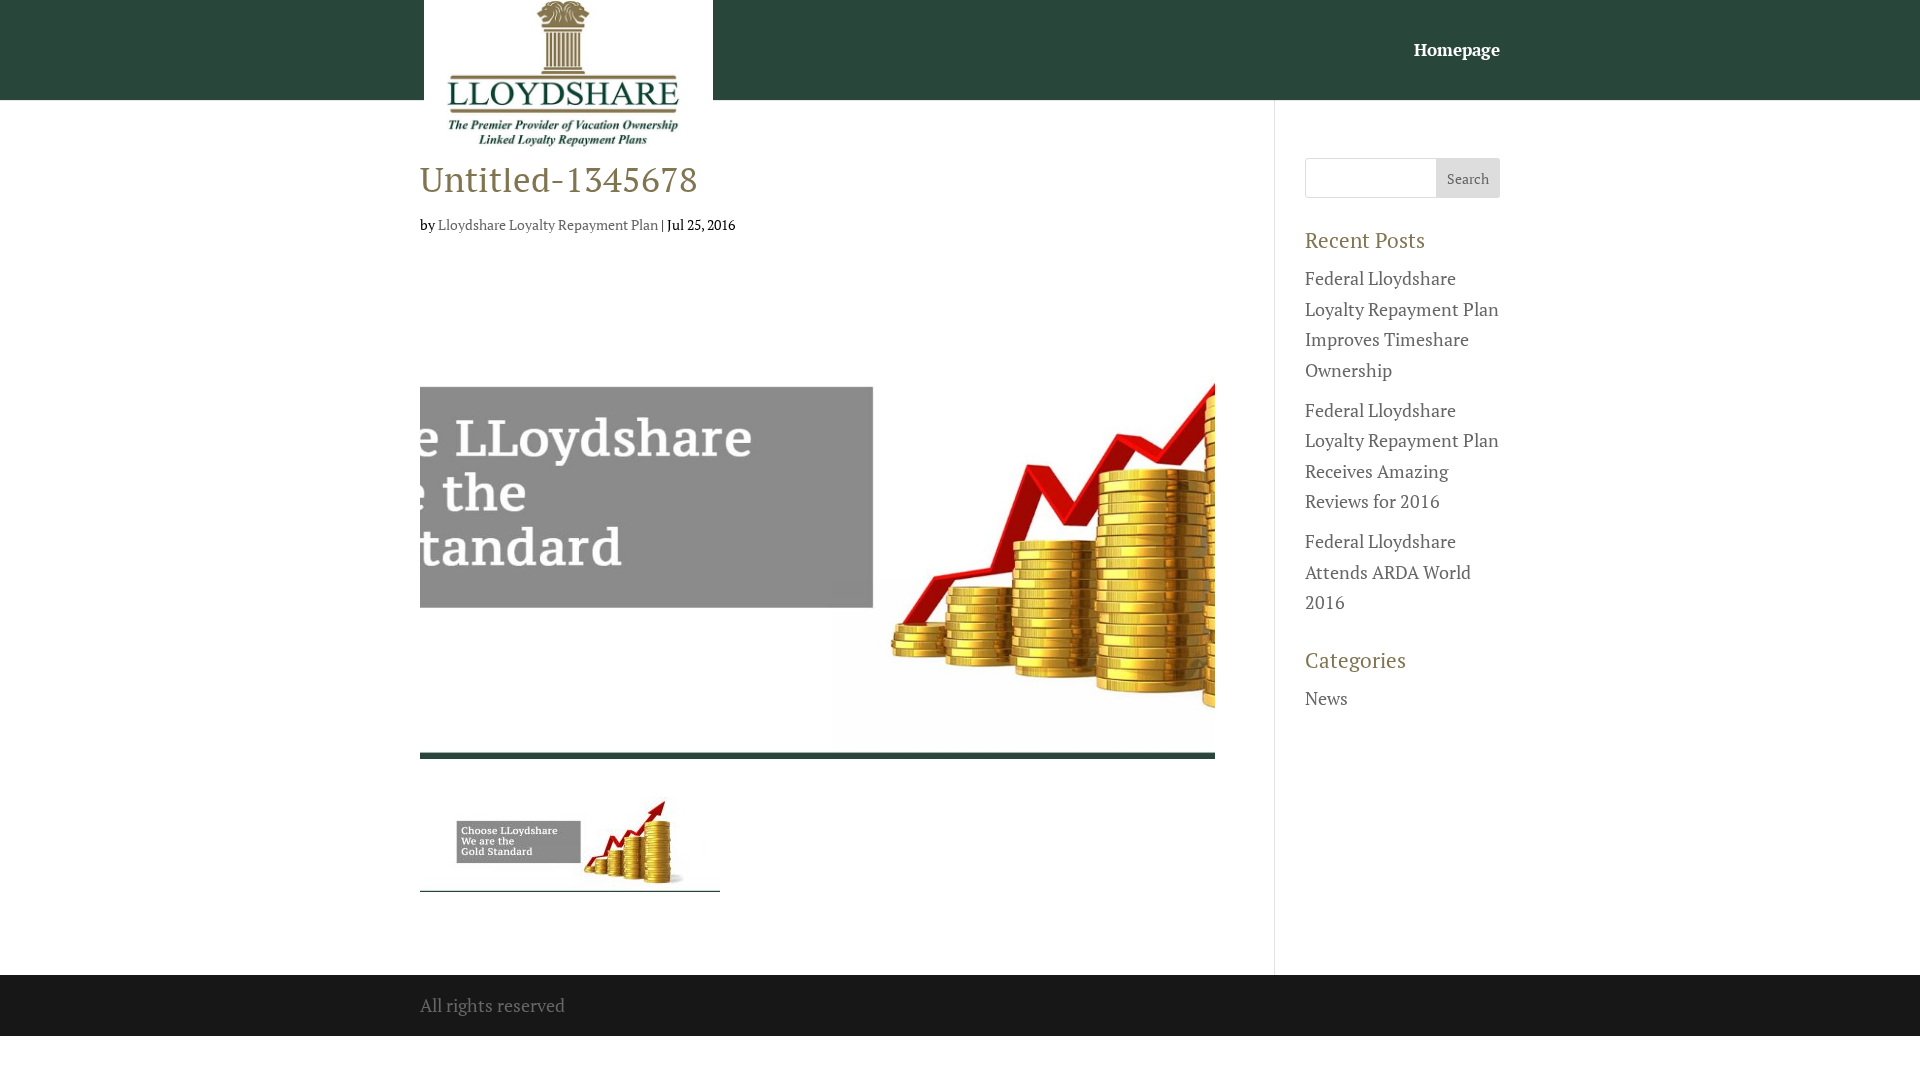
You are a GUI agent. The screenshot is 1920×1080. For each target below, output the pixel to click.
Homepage (1457, 52)
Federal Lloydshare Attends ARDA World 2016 (1388, 571)
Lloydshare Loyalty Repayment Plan (548, 224)
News (1326, 698)
